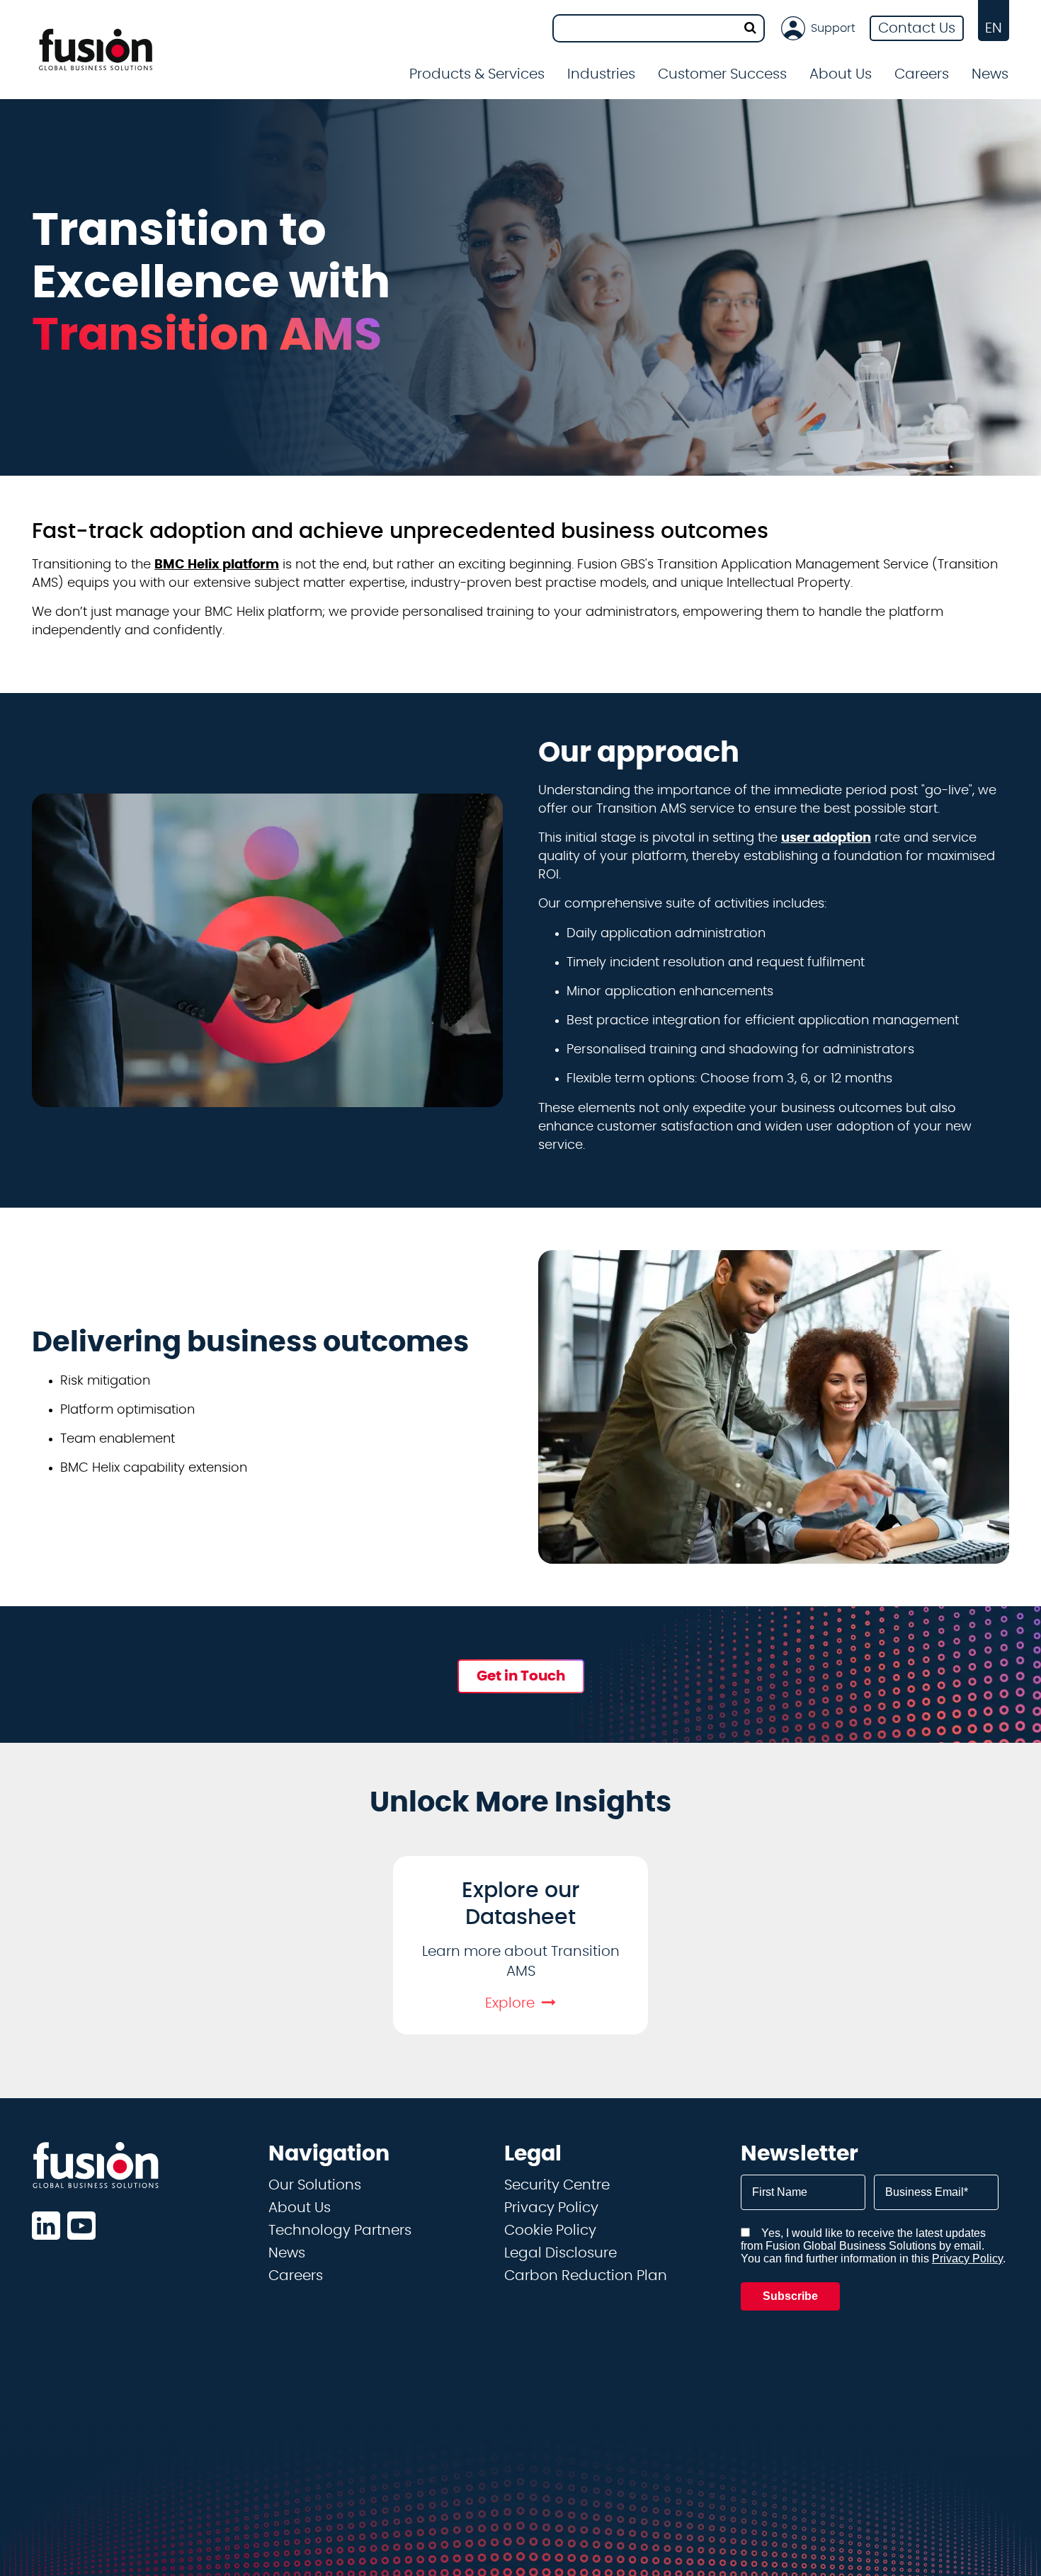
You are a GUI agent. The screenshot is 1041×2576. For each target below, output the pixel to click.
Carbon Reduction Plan (586, 2276)
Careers (296, 2276)
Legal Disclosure (561, 2253)
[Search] (750, 28)
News (990, 74)
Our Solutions (315, 2185)
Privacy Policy (551, 2208)
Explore (510, 2003)
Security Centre (557, 2185)
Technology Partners (340, 2231)
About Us (300, 2208)
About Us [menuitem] (841, 74)
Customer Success (722, 74)
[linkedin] (46, 2226)
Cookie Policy (550, 2231)
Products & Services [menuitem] (477, 74)
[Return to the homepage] (96, 50)
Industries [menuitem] (601, 74)
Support (833, 28)
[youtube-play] (81, 2226)
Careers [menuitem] (922, 74)
